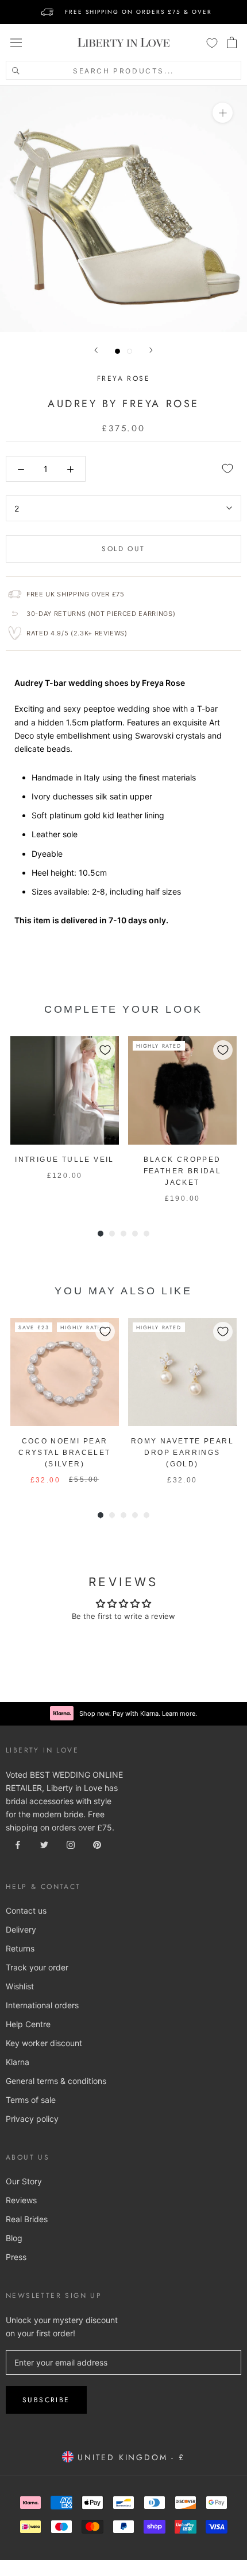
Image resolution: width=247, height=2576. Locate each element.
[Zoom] (223, 113)
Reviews (21, 2200)
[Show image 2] (130, 351)
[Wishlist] (212, 42)
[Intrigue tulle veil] (65, 1090)
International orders (42, 2005)
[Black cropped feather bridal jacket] (182, 1090)
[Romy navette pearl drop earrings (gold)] (182, 1372)
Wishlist (20, 1986)
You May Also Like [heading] (123, 1291)
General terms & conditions (56, 2081)
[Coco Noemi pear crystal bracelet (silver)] (65, 1372)
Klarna (18, 2062)
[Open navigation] (16, 42)
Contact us (26, 1910)
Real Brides (27, 2219)
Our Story (24, 2181)
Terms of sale (31, 2100)
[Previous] (96, 350)
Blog (14, 2238)
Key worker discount (44, 2043)
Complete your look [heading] (123, 1009)
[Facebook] (18, 1844)
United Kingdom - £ (129, 2457)
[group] (65, 1120)
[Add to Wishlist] (227, 469)
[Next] (151, 350)
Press (16, 2257)
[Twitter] (44, 1844)
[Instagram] (71, 1844)
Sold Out (123, 549)
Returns (20, 1948)
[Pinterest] (97, 1844)
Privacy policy (32, 2119)
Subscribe (46, 2400)
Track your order (37, 1967)
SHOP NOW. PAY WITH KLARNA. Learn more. (138, 12)
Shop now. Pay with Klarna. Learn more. (138, 1714)
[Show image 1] (117, 351)
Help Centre (28, 2024)
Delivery (21, 1929)
